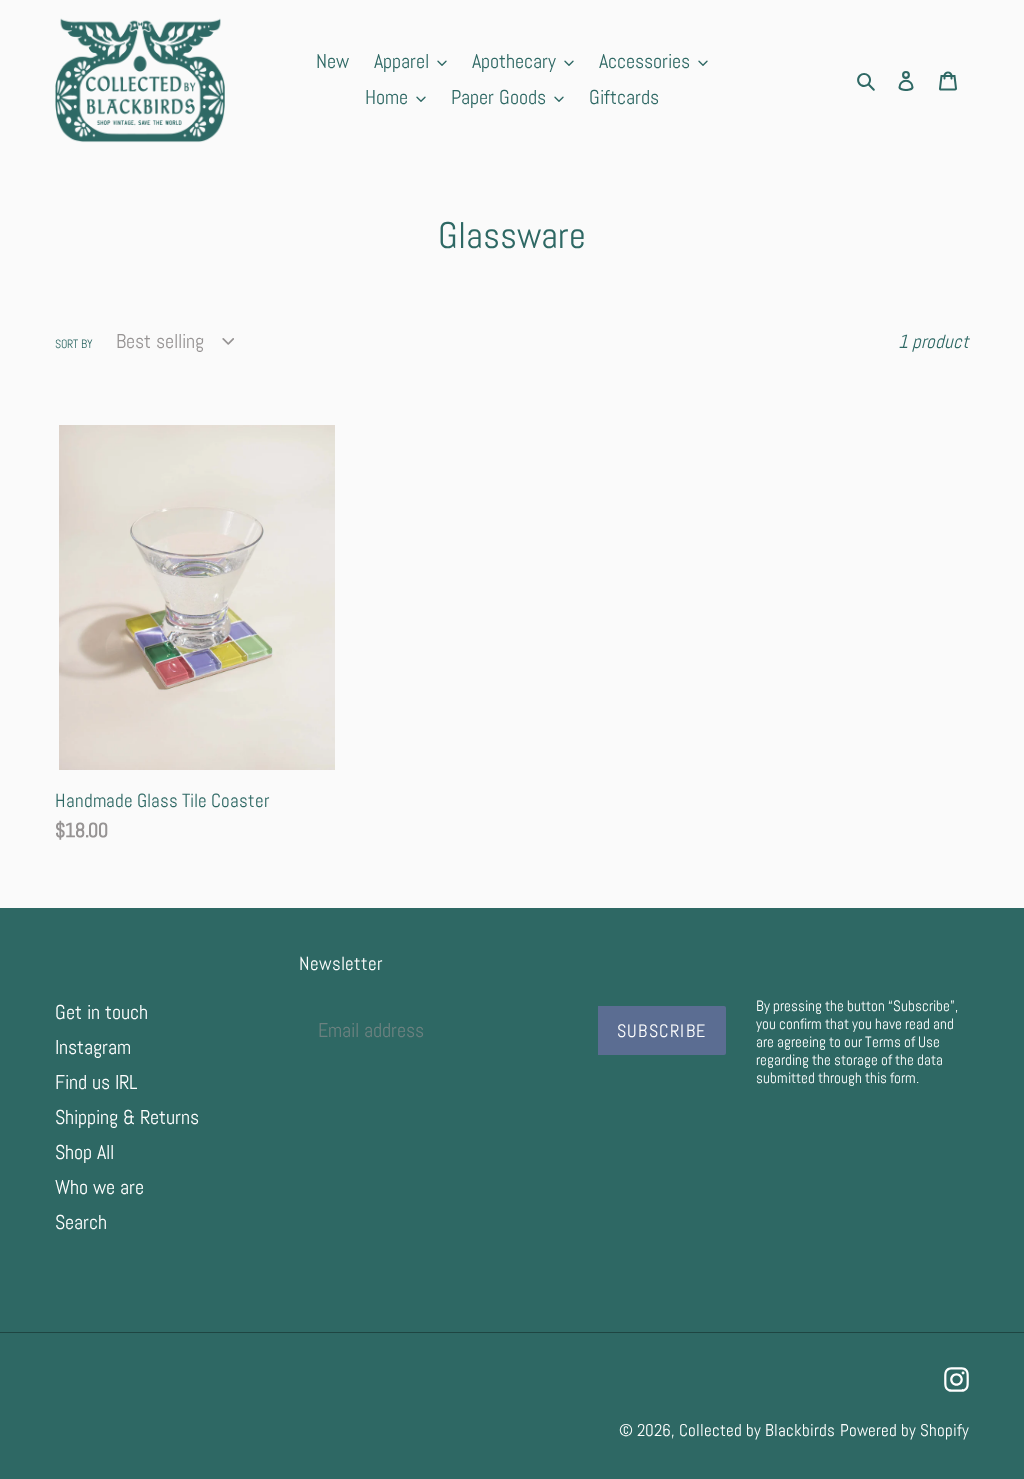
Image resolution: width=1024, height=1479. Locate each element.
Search (81, 1222)
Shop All (84, 1152)
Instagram (93, 1047)
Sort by (74, 344)
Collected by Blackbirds (757, 1430)
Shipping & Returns (127, 1117)
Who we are (99, 1187)
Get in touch (101, 1012)
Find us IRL (96, 1082)
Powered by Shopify (904, 1430)
